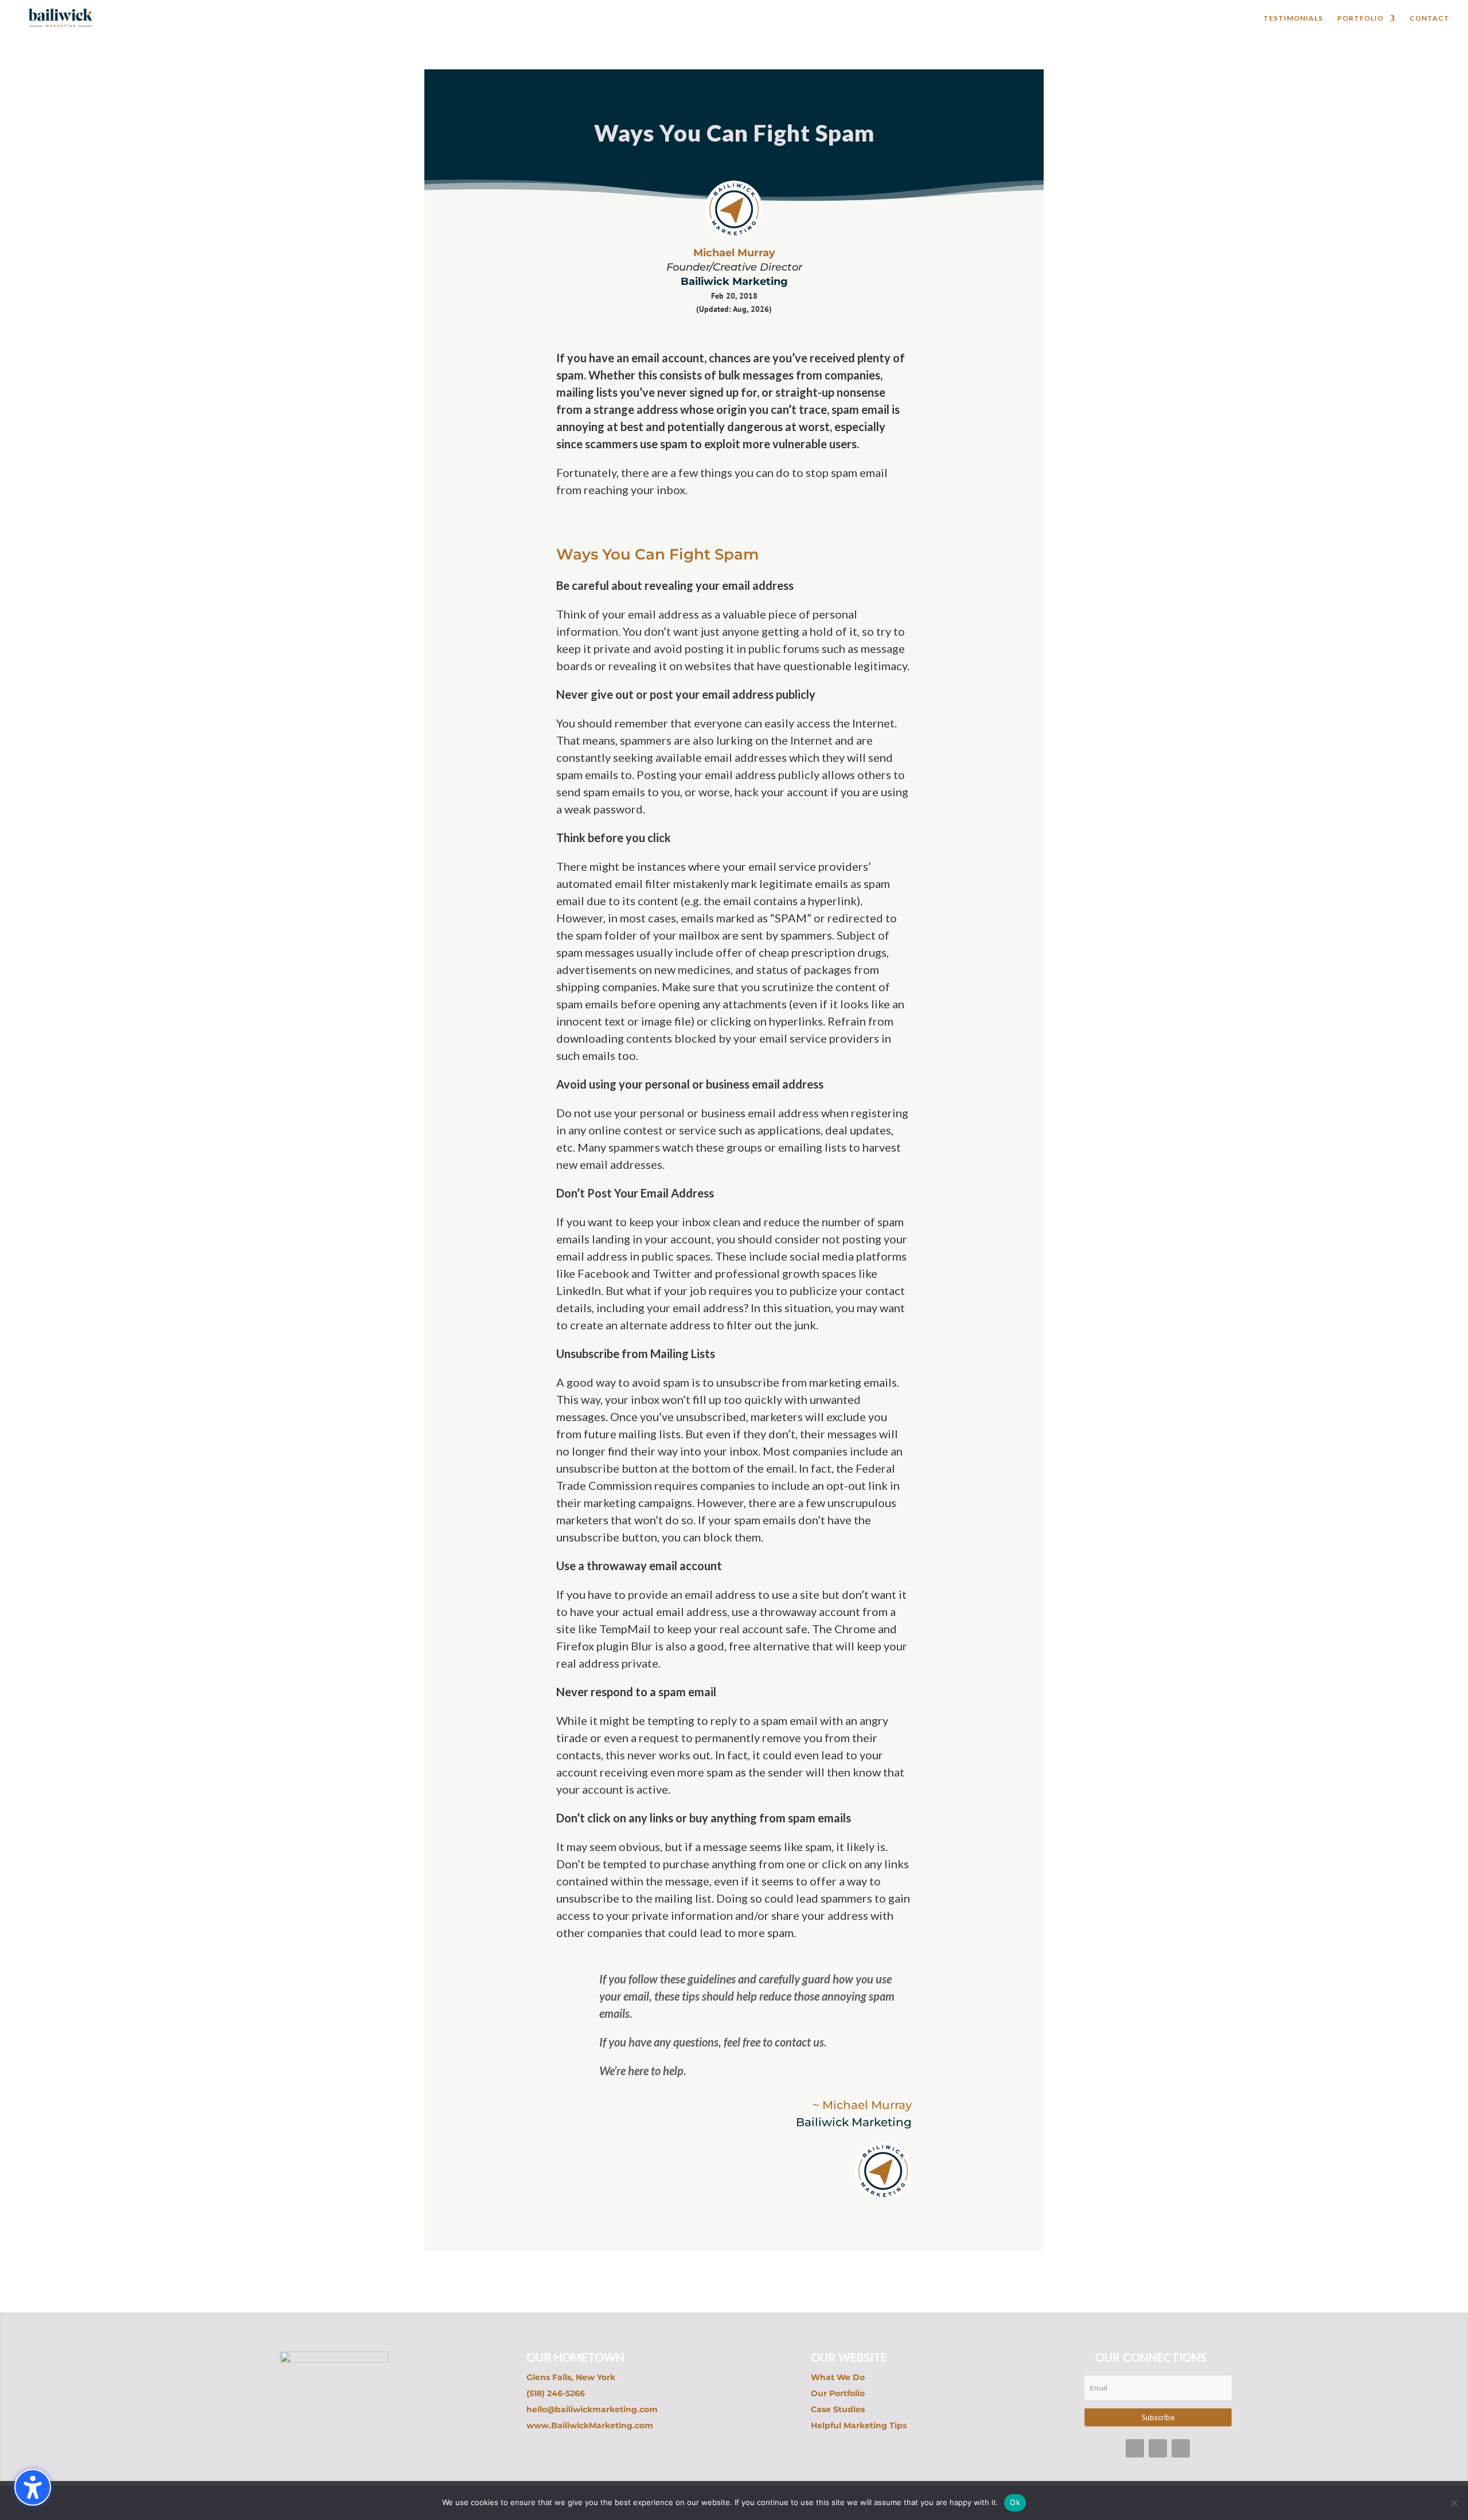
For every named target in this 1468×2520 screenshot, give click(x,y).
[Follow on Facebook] (1135, 2448)
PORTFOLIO (1360, 18)
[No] (1454, 2503)
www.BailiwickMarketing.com (590, 2425)
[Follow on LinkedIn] (1181, 2448)
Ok (1015, 2502)
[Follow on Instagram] (1158, 2448)
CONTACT (1430, 18)
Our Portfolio (838, 2393)
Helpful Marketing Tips (859, 2425)
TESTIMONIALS (1293, 18)
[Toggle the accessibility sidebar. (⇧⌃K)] (33, 2487)
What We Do (838, 2377)
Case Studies (838, 2409)
